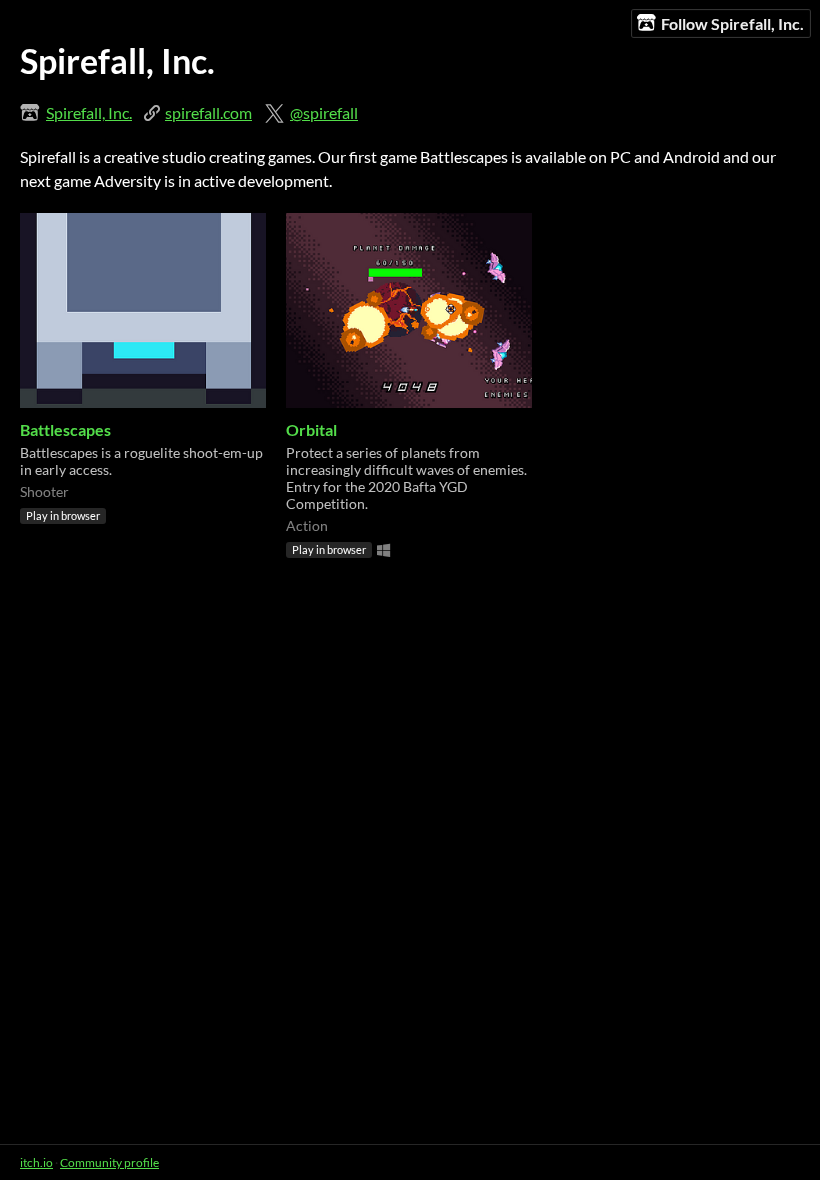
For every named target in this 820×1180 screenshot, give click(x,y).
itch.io (36, 1162)
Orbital (311, 429)
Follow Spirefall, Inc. (732, 23)
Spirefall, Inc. (89, 112)
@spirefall (324, 112)
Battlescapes (65, 429)
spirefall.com (208, 112)
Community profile (109, 1162)
